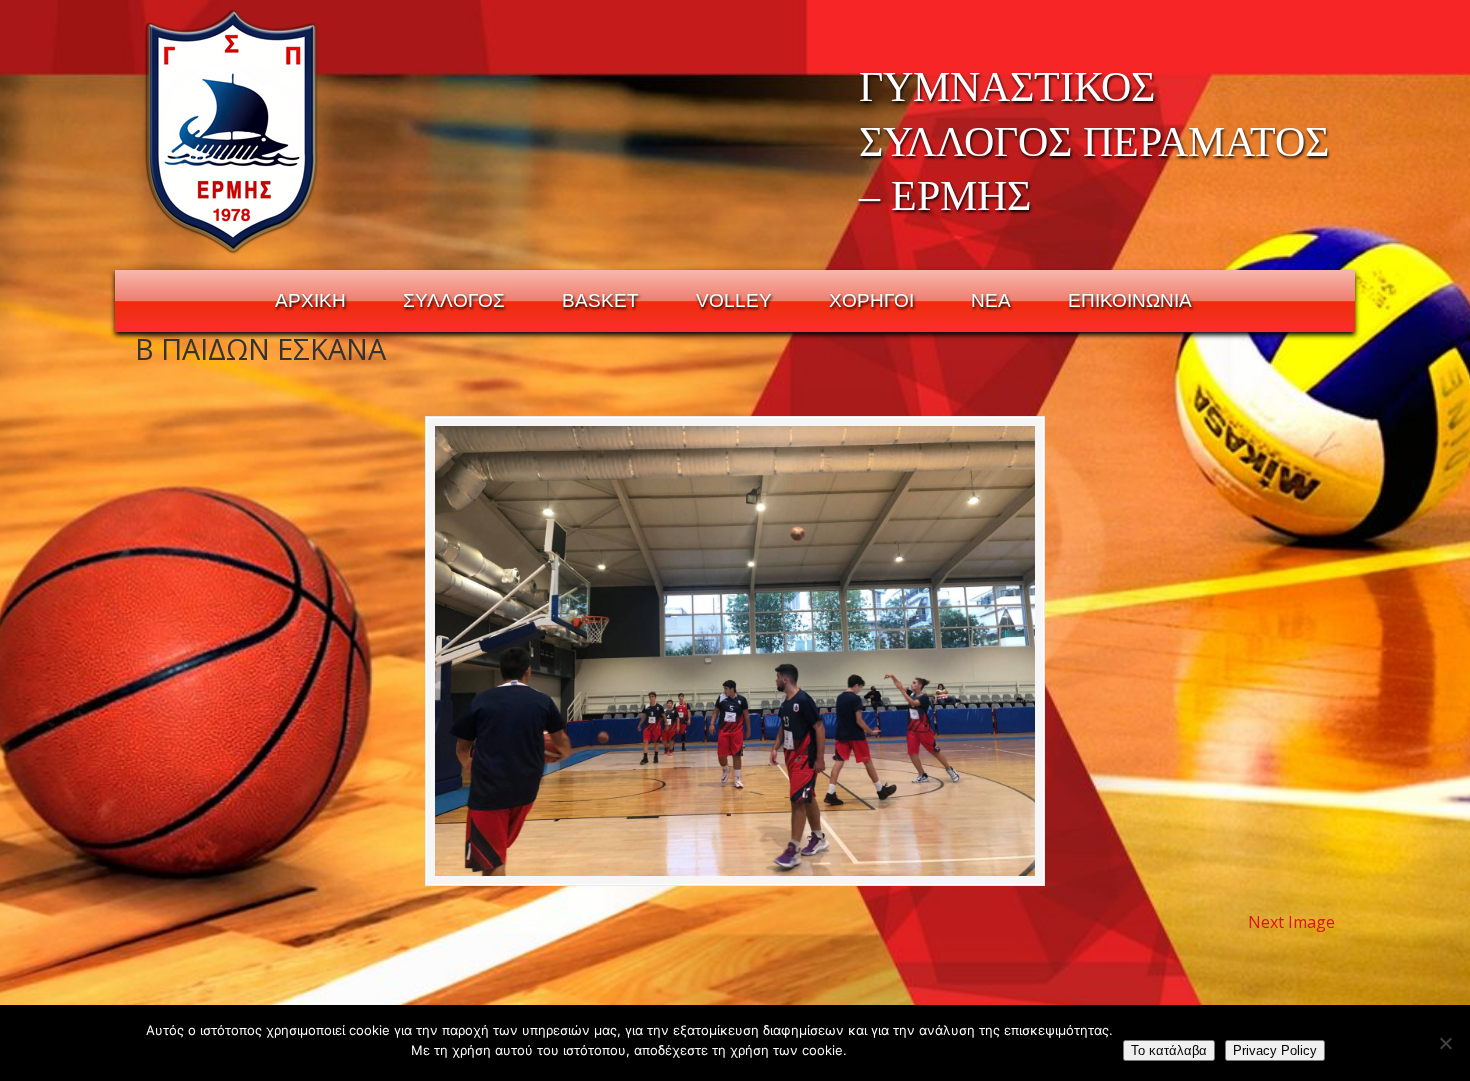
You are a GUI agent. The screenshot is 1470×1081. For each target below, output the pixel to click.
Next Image (1291, 922)
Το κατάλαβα (1169, 1050)
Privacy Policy (1275, 1050)
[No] (1445, 1043)
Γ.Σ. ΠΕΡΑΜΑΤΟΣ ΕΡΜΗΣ (232, 131)
